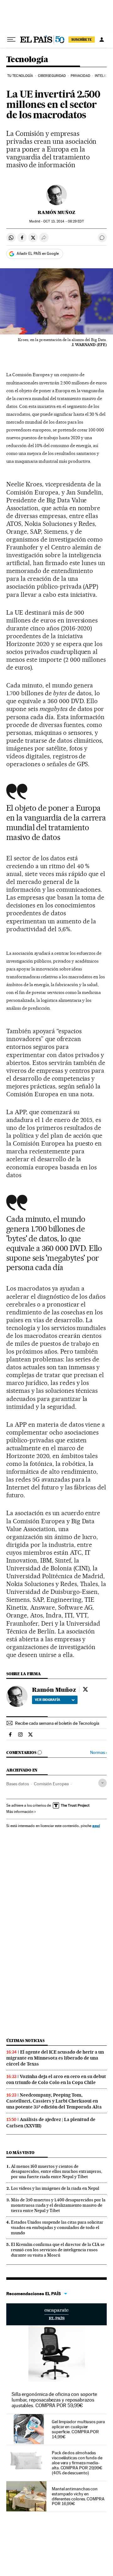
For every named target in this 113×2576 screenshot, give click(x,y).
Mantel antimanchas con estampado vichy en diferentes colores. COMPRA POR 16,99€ (78, 2496)
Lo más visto (20, 2153)
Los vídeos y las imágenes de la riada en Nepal (55, 2188)
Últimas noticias (25, 2041)
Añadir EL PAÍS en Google (38, 254)
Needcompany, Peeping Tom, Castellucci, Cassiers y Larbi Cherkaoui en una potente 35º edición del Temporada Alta (54, 2101)
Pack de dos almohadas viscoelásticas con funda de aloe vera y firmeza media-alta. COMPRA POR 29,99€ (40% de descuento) (77, 2463)
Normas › (98, 1753)
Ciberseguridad (52, 76)
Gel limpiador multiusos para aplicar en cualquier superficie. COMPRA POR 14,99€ (78, 2429)
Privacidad (80, 76)
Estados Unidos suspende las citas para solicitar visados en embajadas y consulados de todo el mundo (57, 2227)
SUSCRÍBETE (82, 40)
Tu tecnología (20, 76)
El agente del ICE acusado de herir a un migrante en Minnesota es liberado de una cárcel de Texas (55, 2058)
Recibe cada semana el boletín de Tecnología (57, 1723)
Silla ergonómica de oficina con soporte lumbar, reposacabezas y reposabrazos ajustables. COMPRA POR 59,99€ (54, 2400)
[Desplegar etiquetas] (102, 1783)
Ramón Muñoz (56, 212)
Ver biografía (48, 1700)
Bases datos (18, 1784)
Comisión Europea (51, 1784)
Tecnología (27, 60)
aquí (96, 1826)
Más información (20, 1812)
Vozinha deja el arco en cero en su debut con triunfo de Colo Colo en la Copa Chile (56, 2079)
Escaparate (56, 2314)
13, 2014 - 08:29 (63, 221)
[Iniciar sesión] (102, 40)
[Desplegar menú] (11, 40)
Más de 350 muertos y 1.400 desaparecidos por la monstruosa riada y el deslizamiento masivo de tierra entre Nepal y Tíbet (58, 2205)
